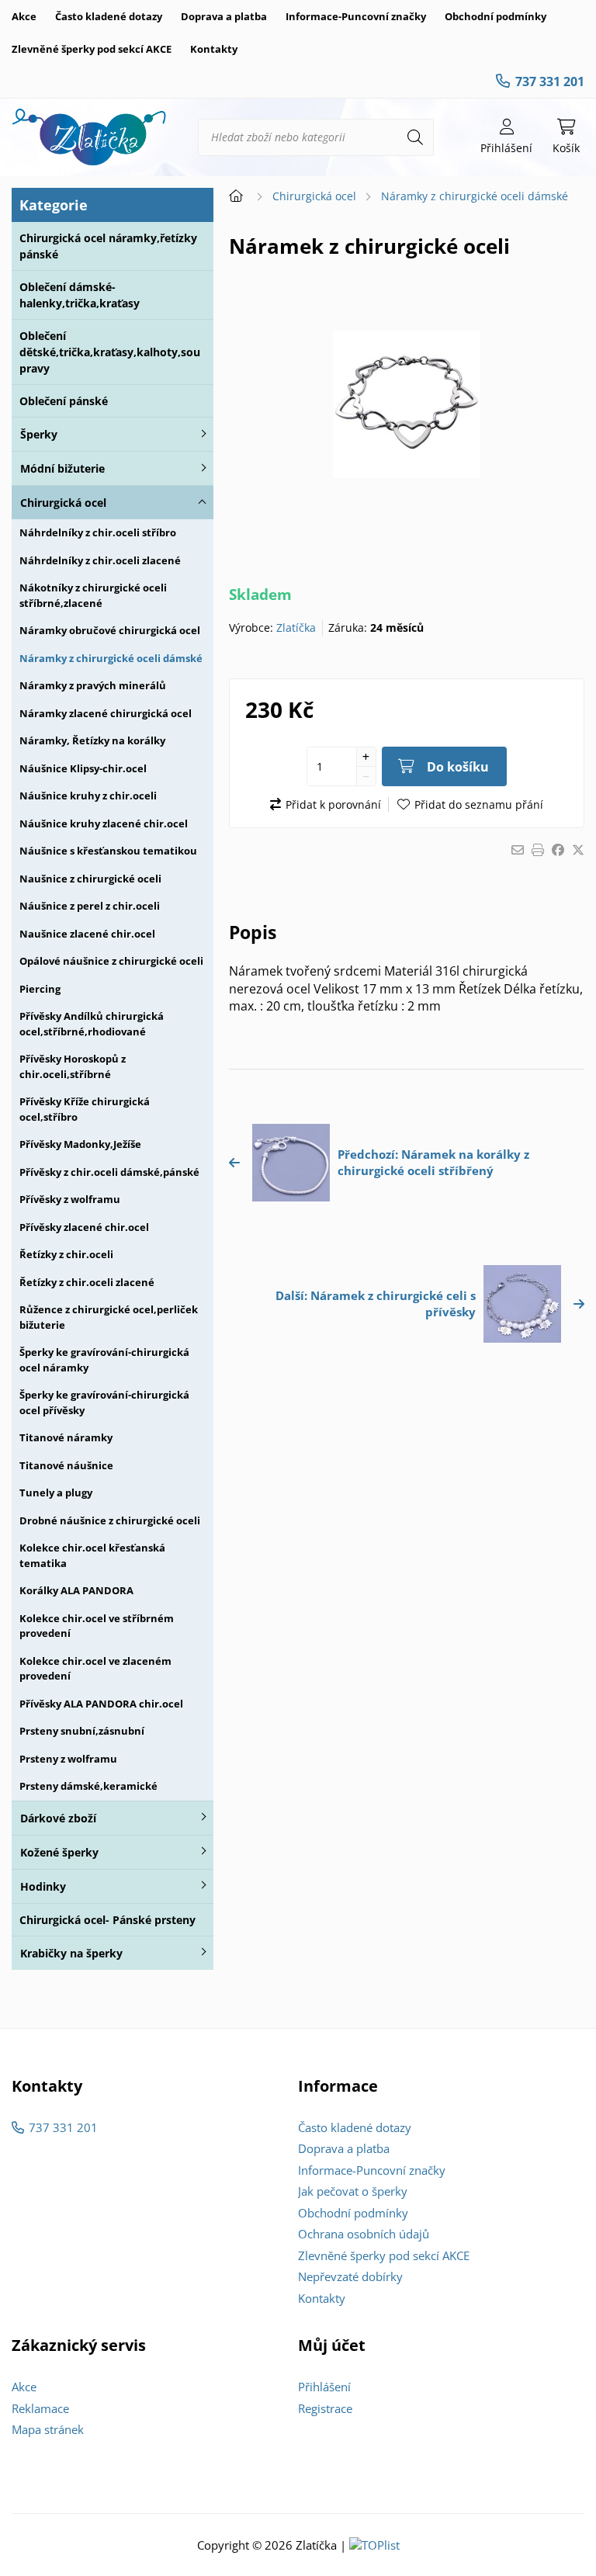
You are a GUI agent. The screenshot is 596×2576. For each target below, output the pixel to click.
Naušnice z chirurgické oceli (90, 879)
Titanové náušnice (66, 1465)
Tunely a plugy (56, 1493)
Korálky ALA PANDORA (76, 1590)
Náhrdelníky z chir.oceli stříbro (98, 532)
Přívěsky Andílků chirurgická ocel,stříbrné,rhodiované (92, 1024)
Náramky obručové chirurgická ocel (110, 630)
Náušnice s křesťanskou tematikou (108, 851)
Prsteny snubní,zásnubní (82, 1731)
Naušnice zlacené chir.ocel (87, 934)
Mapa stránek (48, 2429)
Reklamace (40, 2408)
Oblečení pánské (64, 401)
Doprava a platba (224, 16)
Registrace (325, 2408)
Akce (24, 16)
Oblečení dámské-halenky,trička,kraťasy (80, 295)
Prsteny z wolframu (68, 1759)
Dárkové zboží (58, 1818)
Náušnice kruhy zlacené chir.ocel (104, 823)
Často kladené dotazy (109, 16)
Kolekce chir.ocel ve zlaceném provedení (95, 1669)
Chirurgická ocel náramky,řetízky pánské (108, 246)
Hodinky (43, 1886)
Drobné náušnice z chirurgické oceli (110, 1520)
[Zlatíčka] (89, 137)
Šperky (39, 434)
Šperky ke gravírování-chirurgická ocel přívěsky (104, 1402)
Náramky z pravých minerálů (93, 685)
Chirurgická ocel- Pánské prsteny (107, 1920)
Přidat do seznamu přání (479, 804)
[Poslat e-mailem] (518, 850)
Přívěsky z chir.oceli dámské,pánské (109, 1172)
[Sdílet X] (578, 850)
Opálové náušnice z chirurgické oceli (111, 961)
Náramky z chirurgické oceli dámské (111, 658)
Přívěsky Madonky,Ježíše (80, 1144)
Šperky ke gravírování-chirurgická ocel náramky (104, 1360)
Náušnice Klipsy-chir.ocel (83, 768)
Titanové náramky (66, 1437)
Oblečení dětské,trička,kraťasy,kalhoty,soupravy (110, 352)
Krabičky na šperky (71, 1953)
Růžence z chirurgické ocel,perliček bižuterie (109, 1317)
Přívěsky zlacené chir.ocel (84, 1227)
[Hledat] (415, 137)
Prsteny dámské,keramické (88, 1786)
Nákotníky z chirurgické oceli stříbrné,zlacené (93, 595)
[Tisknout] (538, 850)
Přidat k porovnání (333, 804)
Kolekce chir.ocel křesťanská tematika (92, 1555)
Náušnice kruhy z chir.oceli (88, 796)
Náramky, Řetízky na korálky (92, 740)
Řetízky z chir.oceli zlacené (87, 1282)
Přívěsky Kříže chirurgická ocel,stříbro (85, 1109)
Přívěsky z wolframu (70, 1199)
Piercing (40, 989)
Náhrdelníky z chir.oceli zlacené (100, 560)
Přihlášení (324, 2387)
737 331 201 (550, 81)
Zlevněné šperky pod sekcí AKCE (92, 49)
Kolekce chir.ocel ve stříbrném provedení (97, 1626)
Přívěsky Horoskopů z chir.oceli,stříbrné (73, 1066)
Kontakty (214, 49)
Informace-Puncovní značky (356, 16)
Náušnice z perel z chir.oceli (90, 906)
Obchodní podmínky (496, 16)
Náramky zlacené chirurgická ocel (106, 713)
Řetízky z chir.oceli (66, 1254)
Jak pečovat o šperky (353, 2191)
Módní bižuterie (62, 468)
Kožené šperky (59, 1852)
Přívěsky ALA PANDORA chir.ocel (101, 1704)
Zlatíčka (296, 628)
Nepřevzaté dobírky (350, 2276)
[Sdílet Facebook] (558, 850)
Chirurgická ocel (63, 503)
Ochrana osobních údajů (364, 2234)
